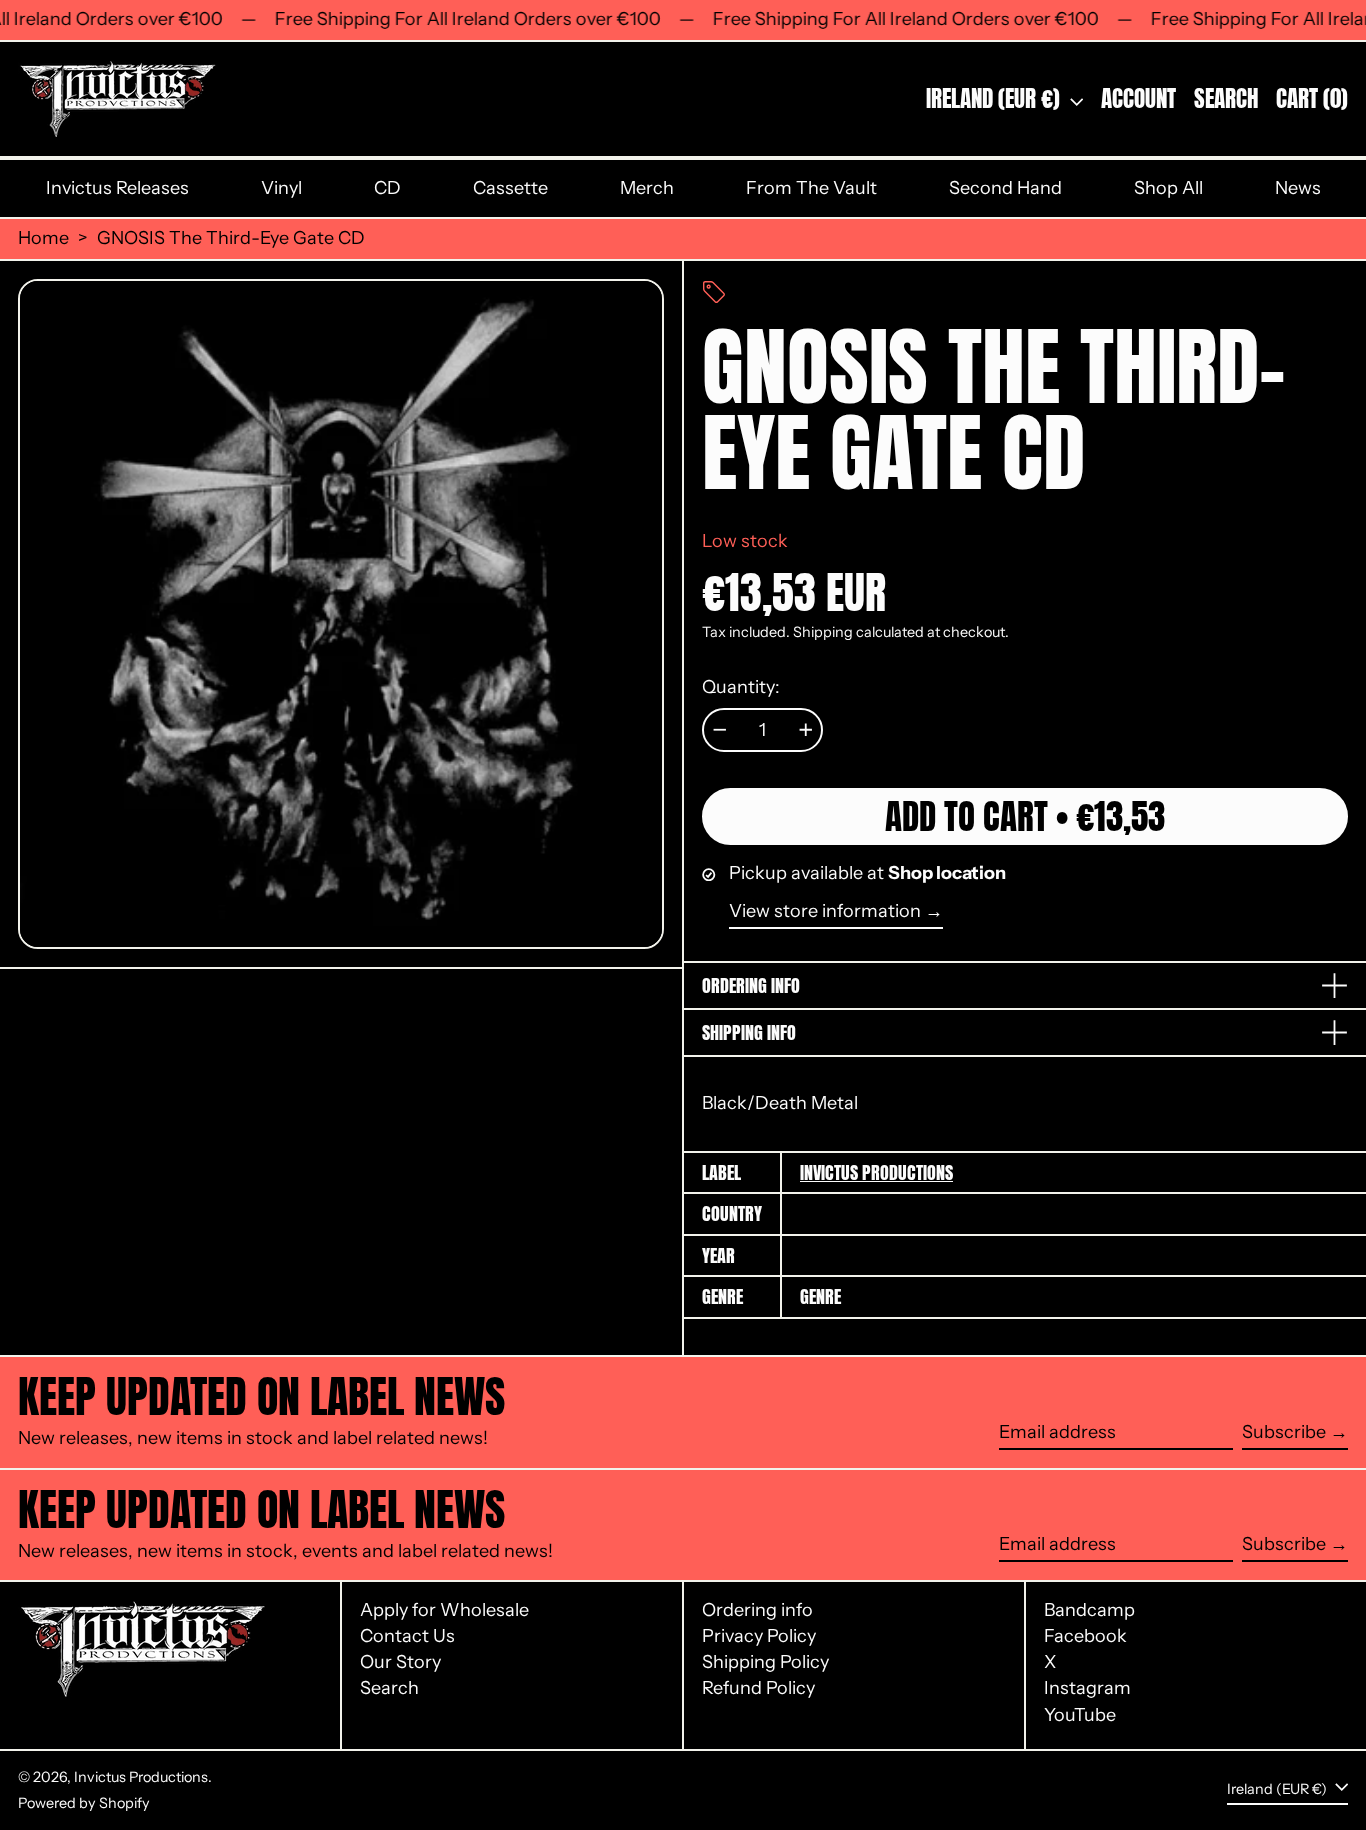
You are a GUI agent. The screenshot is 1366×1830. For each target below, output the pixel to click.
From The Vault (811, 188)
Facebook (1085, 1636)
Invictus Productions (876, 1172)
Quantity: (741, 687)
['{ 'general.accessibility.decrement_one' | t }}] (720, 730)
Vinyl (281, 188)
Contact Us (407, 1636)
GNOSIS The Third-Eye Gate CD (231, 238)
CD (387, 188)
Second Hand (1005, 188)
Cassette (510, 188)
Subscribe (1284, 1432)
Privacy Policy (759, 1636)
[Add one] (806, 730)
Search (389, 1688)
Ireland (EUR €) (995, 98)
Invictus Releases (117, 188)
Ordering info (757, 1610)
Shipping (823, 632)
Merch (647, 188)
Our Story (400, 1662)
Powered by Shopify (84, 1803)
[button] (1226, 99)
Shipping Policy (765, 1662)
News (1298, 188)
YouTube (1080, 1715)
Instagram (1087, 1688)
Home (43, 238)
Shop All (1168, 188)
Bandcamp (1089, 1610)
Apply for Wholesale (444, 1610)
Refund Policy (758, 1688)
